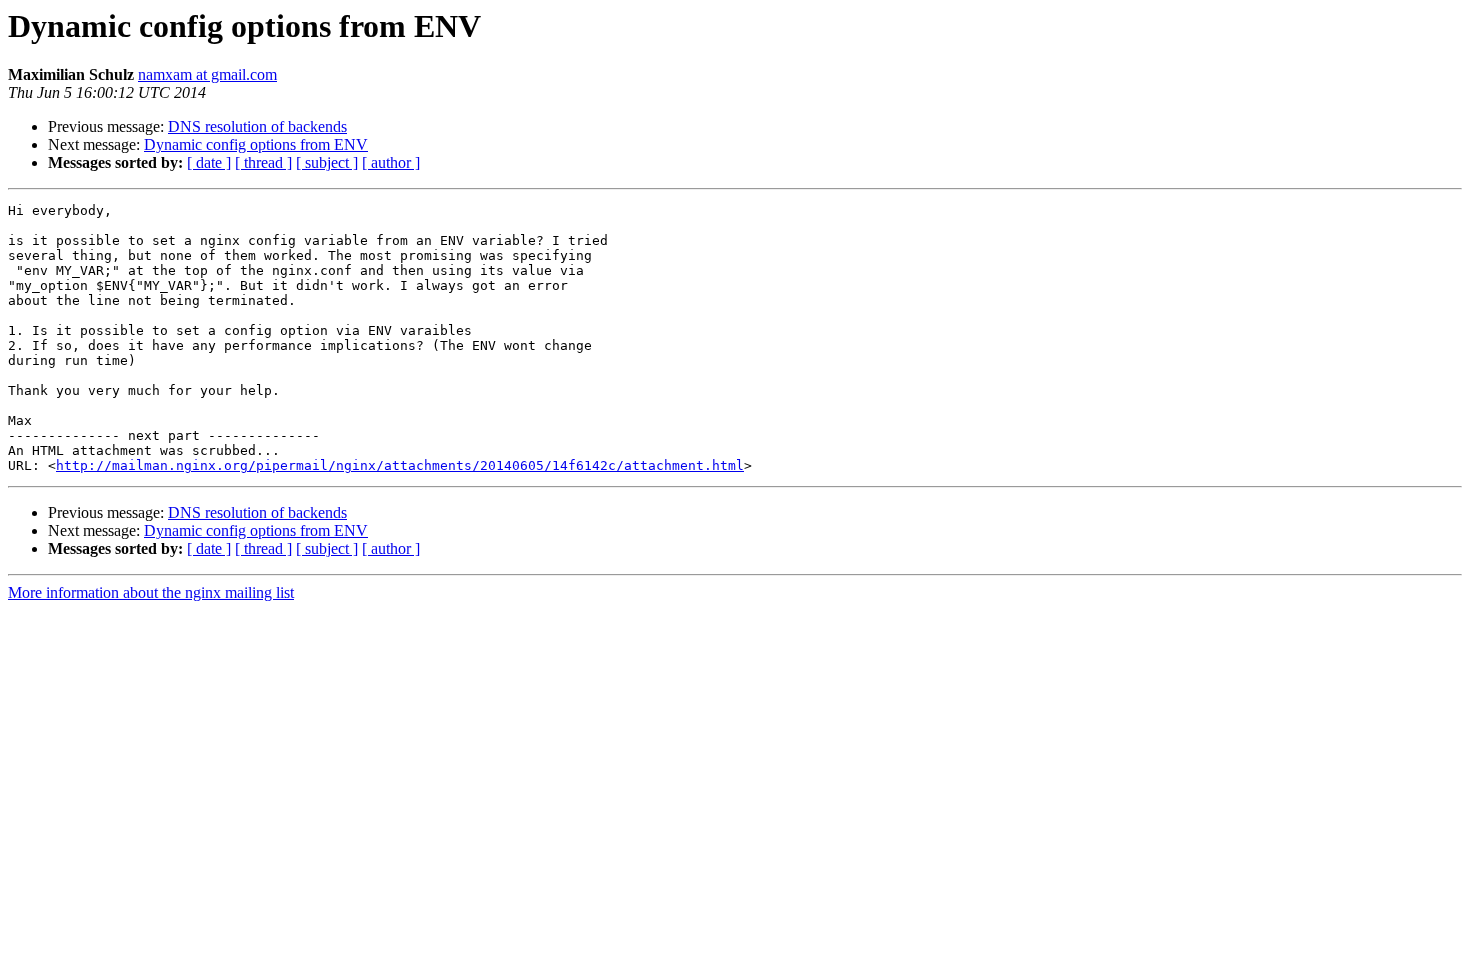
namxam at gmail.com (207, 74)
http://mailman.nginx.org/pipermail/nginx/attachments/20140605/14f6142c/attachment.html (400, 465)
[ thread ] (263, 162)
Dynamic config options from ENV (256, 144)
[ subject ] (327, 162)
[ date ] (209, 162)
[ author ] (391, 162)
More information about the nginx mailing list (151, 592)
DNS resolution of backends (257, 126)
